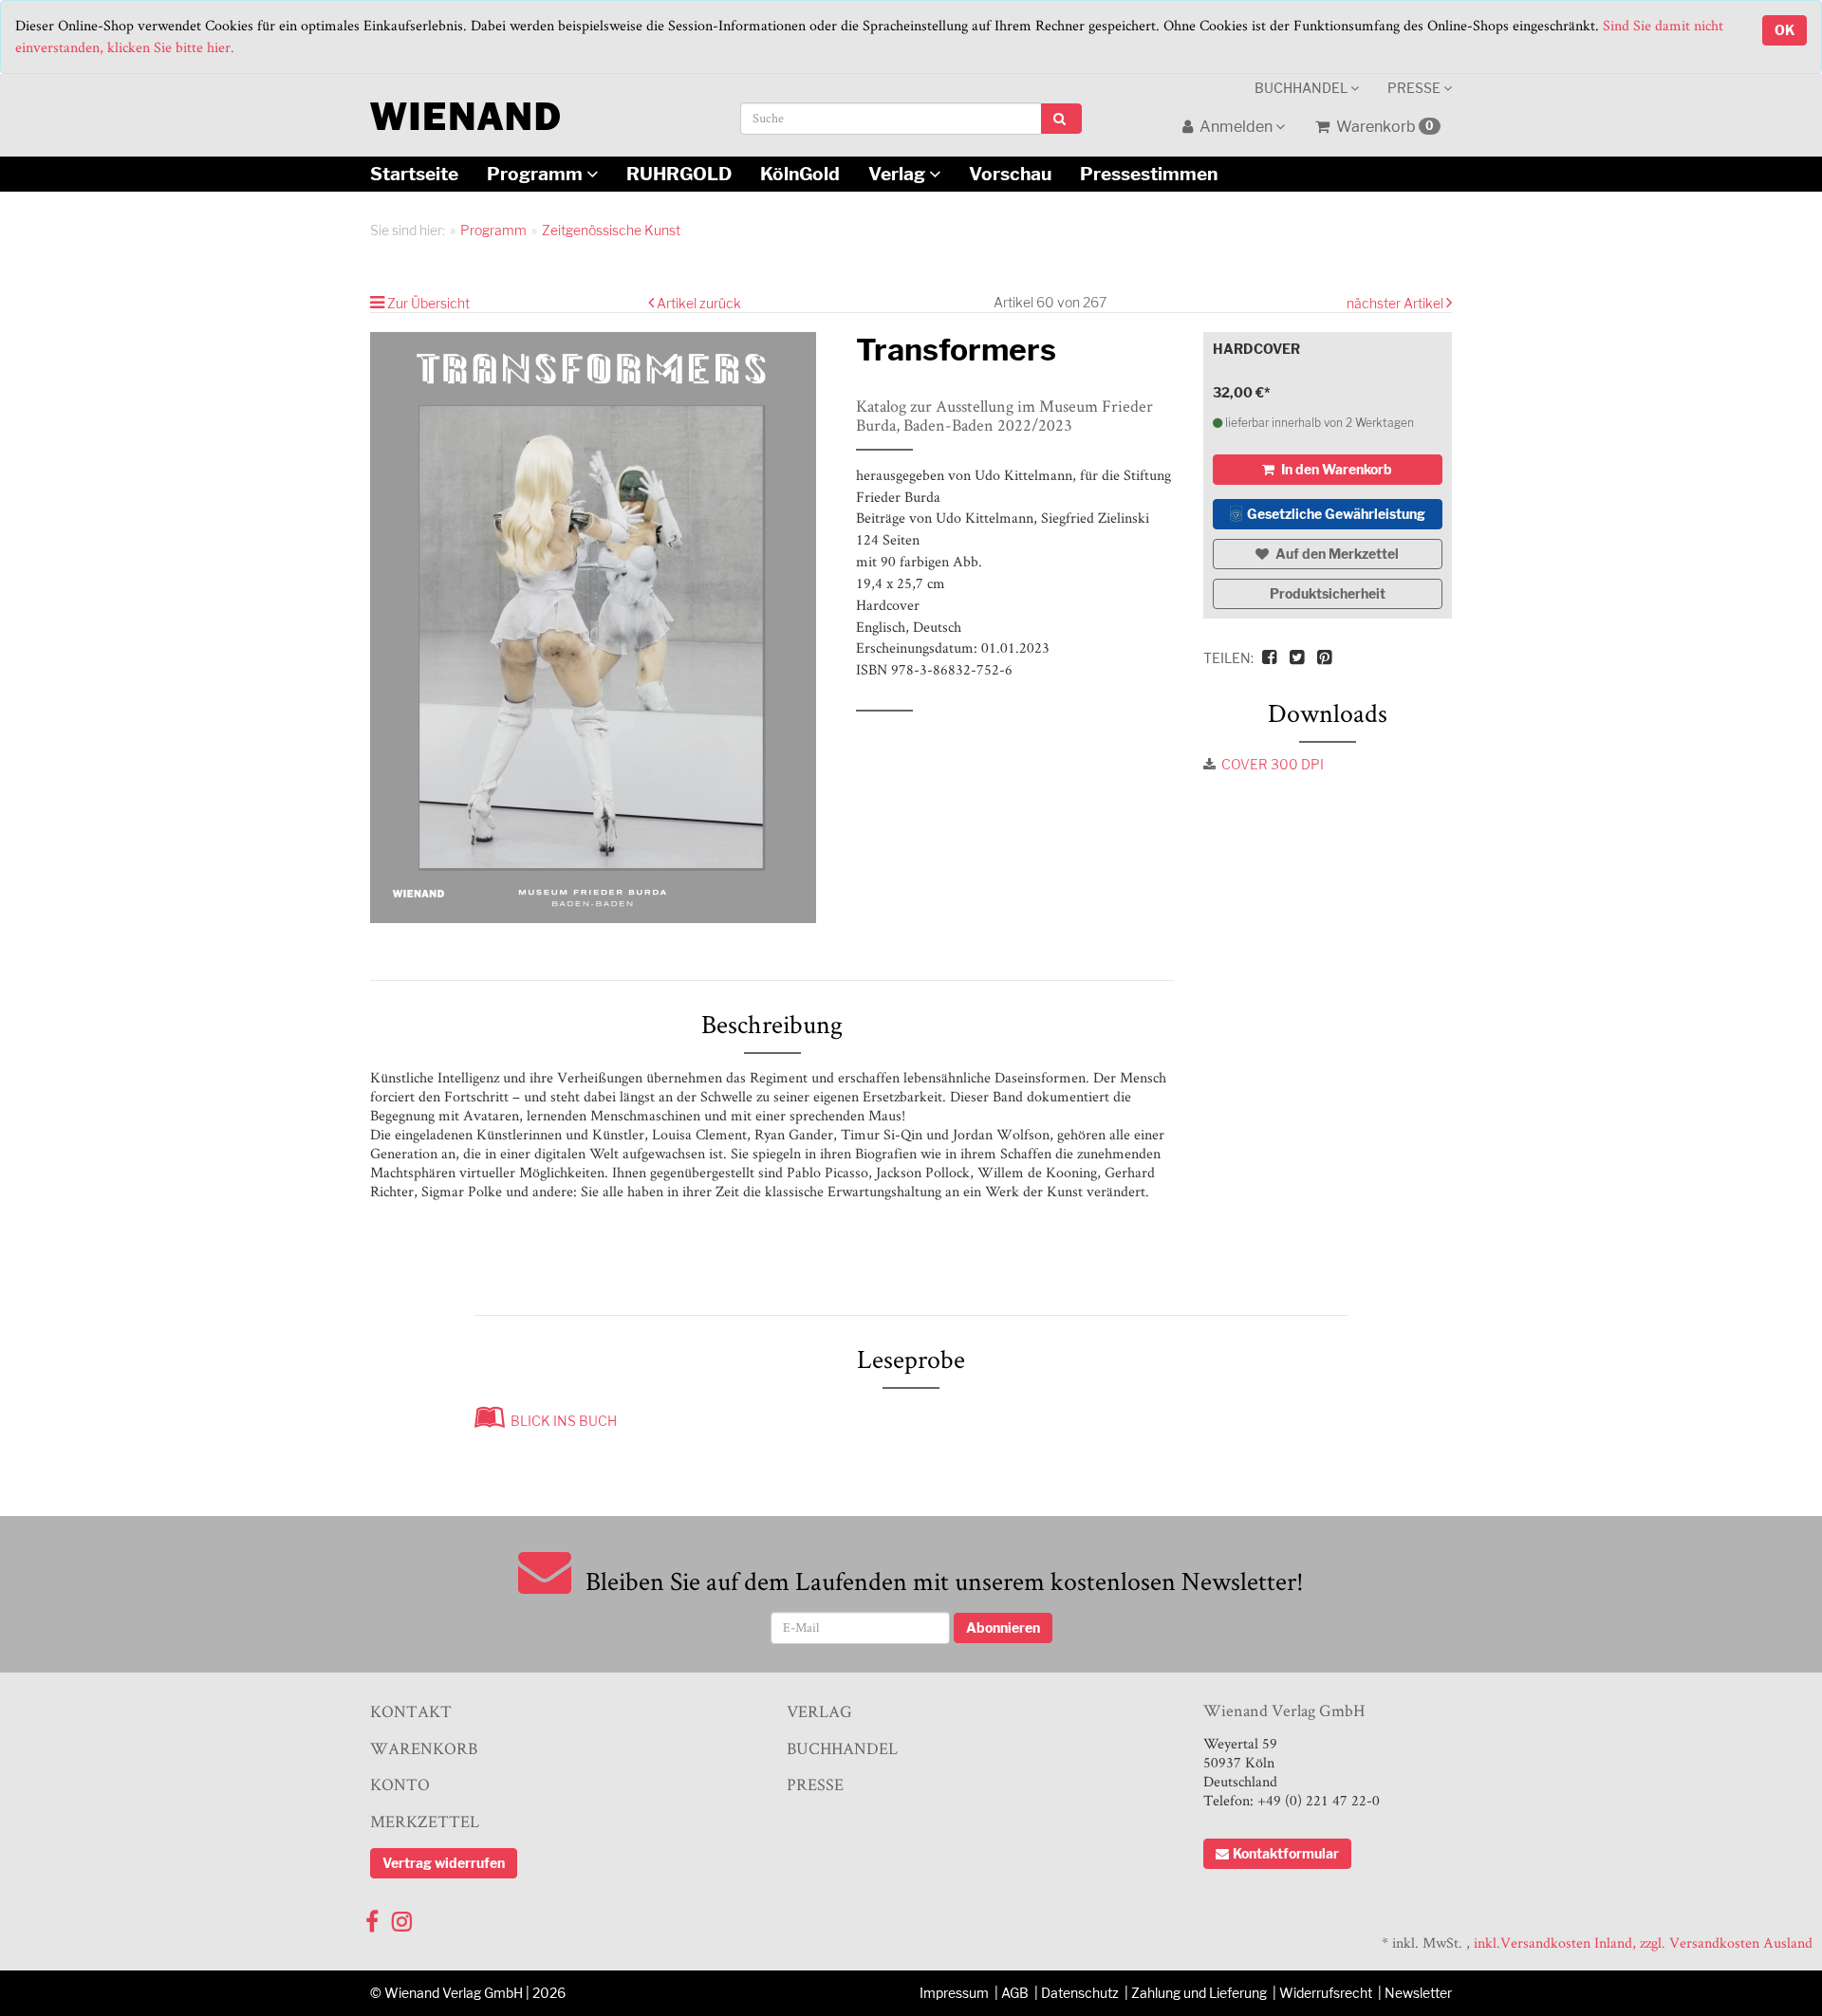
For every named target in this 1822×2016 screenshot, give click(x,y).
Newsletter (1418, 1993)
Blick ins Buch (561, 1421)
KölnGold (800, 174)
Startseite (414, 174)
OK (1785, 30)
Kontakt (411, 1711)
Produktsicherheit (1328, 593)
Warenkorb (1384, 127)
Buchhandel (1302, 88)
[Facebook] (372, 1917)
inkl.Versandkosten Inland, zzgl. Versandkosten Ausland (1643, 1942)
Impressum (954, 1993)
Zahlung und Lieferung (1199, 1993)
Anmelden (1236, 127)
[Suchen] (1061, 119)
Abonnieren (1003, 1628)
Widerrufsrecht (1326, 1993)
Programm (537, 174)
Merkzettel (425, 1821)
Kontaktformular (1286, 1853)
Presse (1415, 88)
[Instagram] (402, 1917)
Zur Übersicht (428, 303)
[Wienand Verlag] (465, 112)
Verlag (899, 174)
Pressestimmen (1149, 174)
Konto (400, 1784)
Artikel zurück (699, 303)
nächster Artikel (1396, 303)
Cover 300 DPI (1273, 764)
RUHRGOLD (679, 174)
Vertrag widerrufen (444, 1863)
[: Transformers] (599, 628)
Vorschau (1010, 174)
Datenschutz (1080, 1993)
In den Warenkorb (1335, 469)
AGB (1015, 1993)
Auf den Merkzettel (1336, 554)
